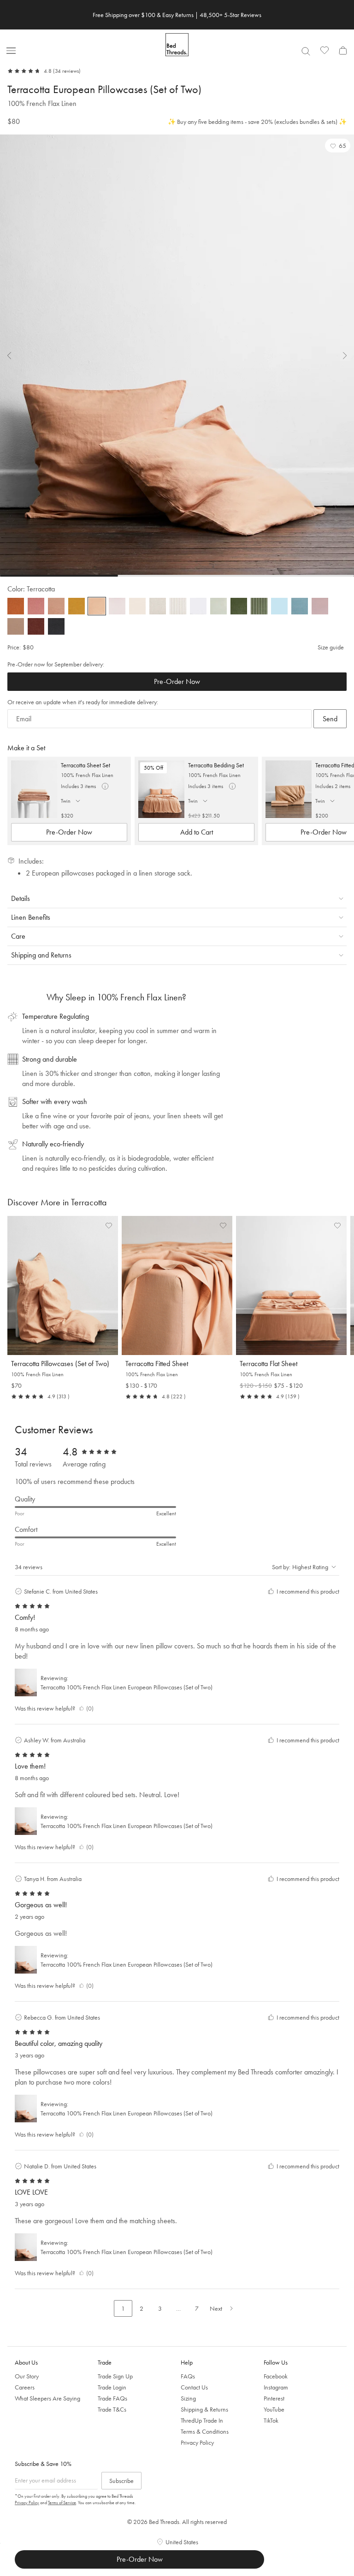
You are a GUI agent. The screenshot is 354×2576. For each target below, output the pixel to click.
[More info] (105, 786)
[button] (338, 146)
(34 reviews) (67, 71)
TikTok (271, 2420)
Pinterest (274, 2398)
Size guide (331, 647)
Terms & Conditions (205, 2431)
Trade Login (112, 2387)
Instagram (276, 2387)
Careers (25, 2387)
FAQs (188, 2376)
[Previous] (15, 356)
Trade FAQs (112, 2398)
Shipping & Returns (204, 2409)
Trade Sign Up (115, 2376)
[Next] (339, 356)
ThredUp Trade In (202, 2420)
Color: (31, 589)
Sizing (188, 2398)
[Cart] (343, 50)
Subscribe (121, 2481)
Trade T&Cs (112, 2409)
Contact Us (194, 2387)
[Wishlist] (324, 50)
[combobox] (306, 51)
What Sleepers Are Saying (47, 2398)
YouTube (274, 2409)
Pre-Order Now (177, 681)
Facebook (276, 2376)
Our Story (27, 2376)
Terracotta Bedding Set (216, 765)
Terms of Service (62, 2503)
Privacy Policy (197, 2442)
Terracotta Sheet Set (86, 765)
